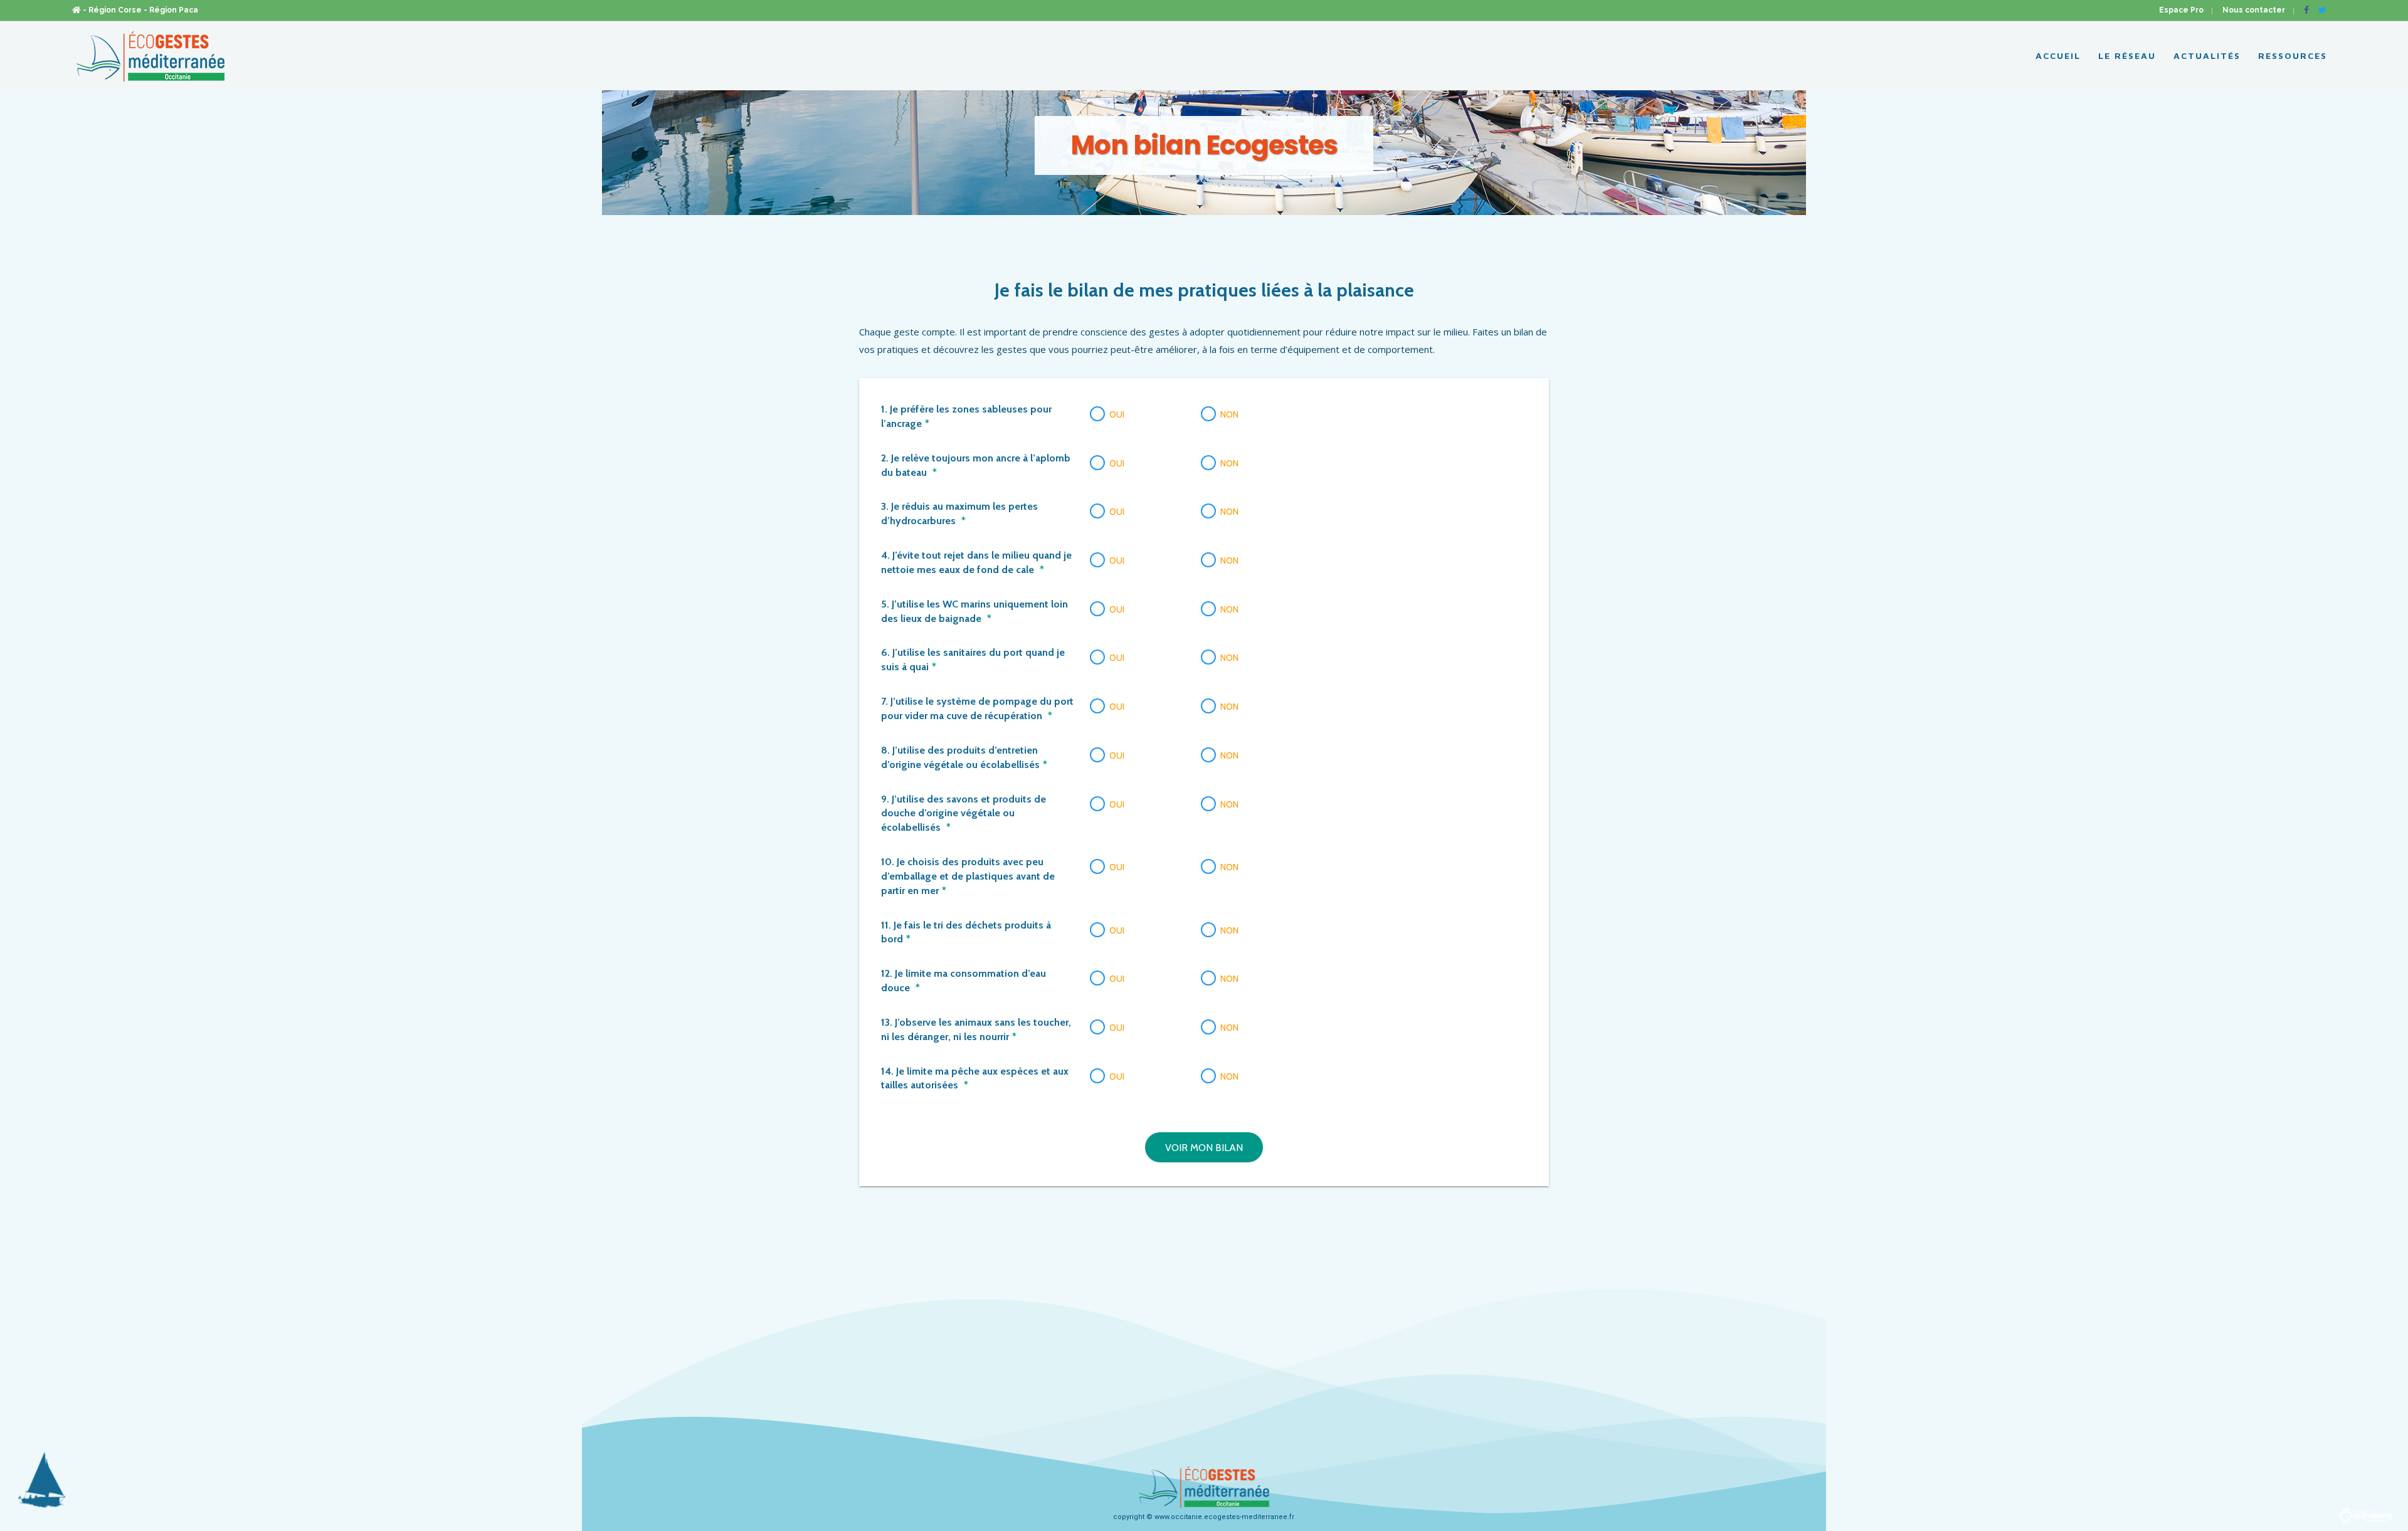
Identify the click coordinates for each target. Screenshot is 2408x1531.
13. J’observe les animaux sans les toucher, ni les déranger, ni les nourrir (976, 1029)
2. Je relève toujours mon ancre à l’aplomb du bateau (976, 465)
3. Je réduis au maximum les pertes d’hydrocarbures (959, 513)
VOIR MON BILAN (1204, 1148)
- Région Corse (112, 10)
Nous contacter (2254, 10)
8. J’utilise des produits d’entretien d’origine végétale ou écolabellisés (964, 757)
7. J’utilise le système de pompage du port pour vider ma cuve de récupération (977, 708)
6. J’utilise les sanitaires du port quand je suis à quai (973, 660)
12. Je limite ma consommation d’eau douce (964, 981)
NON (1229, 414)
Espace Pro (2181, 10)
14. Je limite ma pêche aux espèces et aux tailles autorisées (975, 1078)
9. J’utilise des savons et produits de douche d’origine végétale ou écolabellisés (964, 813)
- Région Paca (171, 10)
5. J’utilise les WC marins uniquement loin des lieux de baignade (974, 611)
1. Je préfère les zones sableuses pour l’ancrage (966, 416)
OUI (1117, 414)
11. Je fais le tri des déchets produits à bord (966, 932)
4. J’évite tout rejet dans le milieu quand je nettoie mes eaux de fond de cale (976, 562)
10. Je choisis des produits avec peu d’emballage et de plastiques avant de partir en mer (968, 876)
